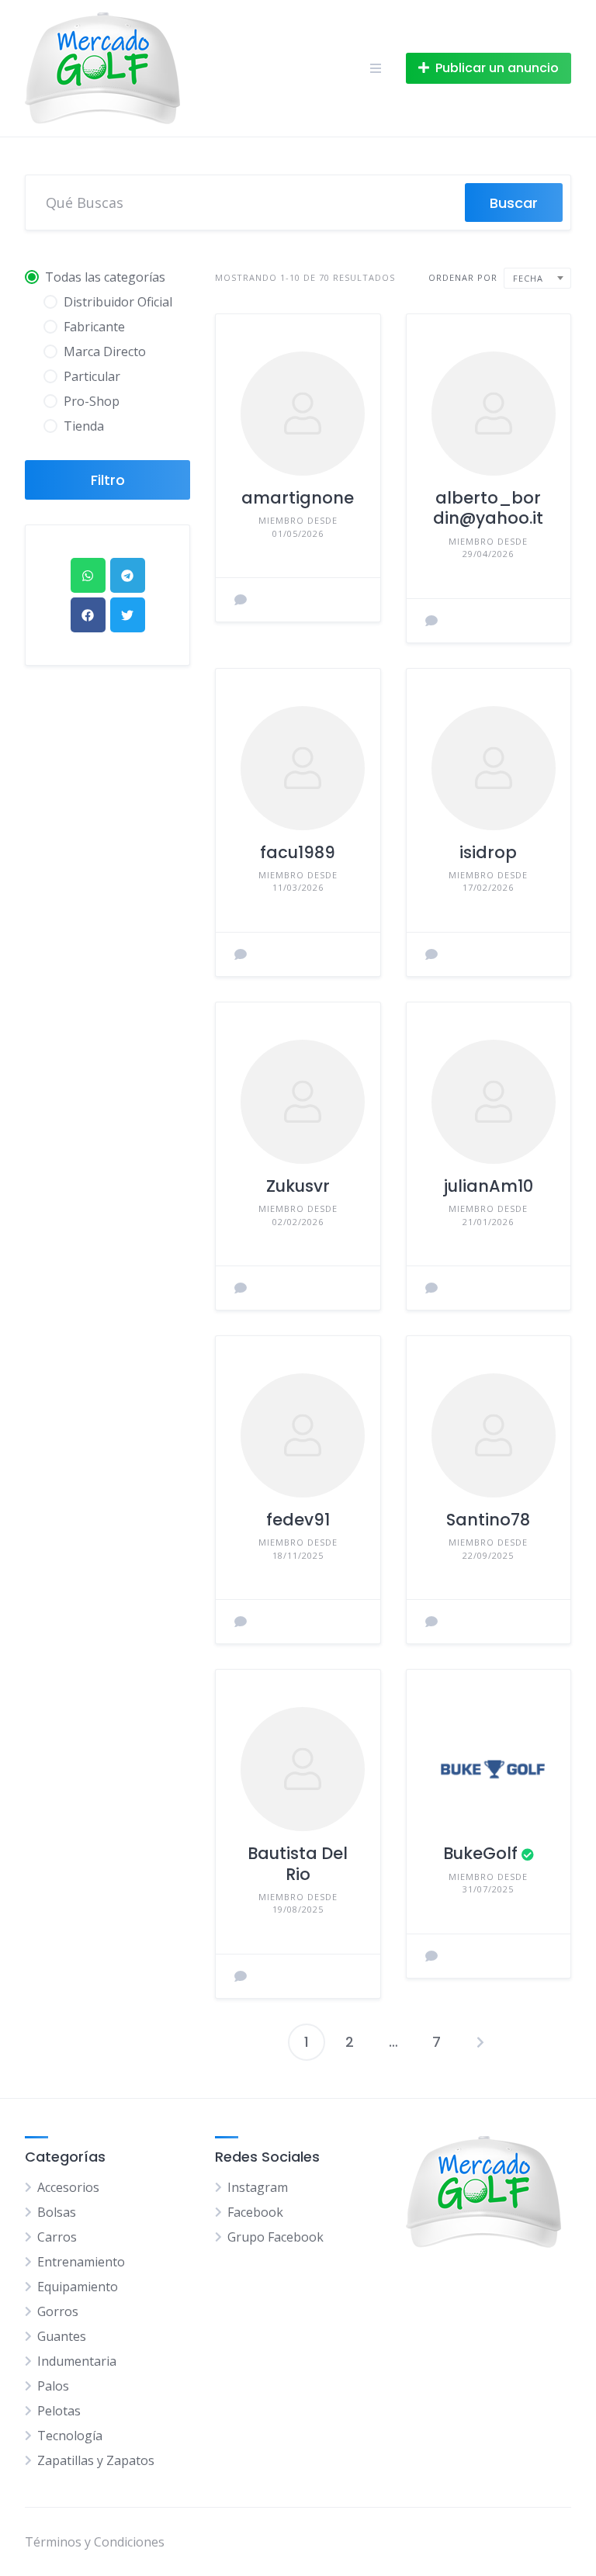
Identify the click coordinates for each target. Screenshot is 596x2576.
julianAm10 (488, 1186)
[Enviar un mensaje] (241, 600)
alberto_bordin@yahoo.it (488, 508)
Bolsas (57, 2212)
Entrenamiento (81, 2262)
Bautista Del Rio (298, 1863)
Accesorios (68, 2187)
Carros (57, 2237)
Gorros (58, 2311)
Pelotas (59, 2411)
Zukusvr (298, 1186)
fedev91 (298, 1520)
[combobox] (537, 278)
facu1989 (298, 852)
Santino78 (488, 1520)
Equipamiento (78, 2287)
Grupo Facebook (275, 2237)
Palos (53, 2386)
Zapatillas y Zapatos (96, 2460)
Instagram (258, 2187)
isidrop (488, 852)
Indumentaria (77, 2361)
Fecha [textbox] (528, 278)
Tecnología (70, 2436)
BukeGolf (480, 1853)
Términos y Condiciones (95, 2542)
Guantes (62, 2336)
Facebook (255, 2212)
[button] (88, 575)
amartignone (298, 498)
